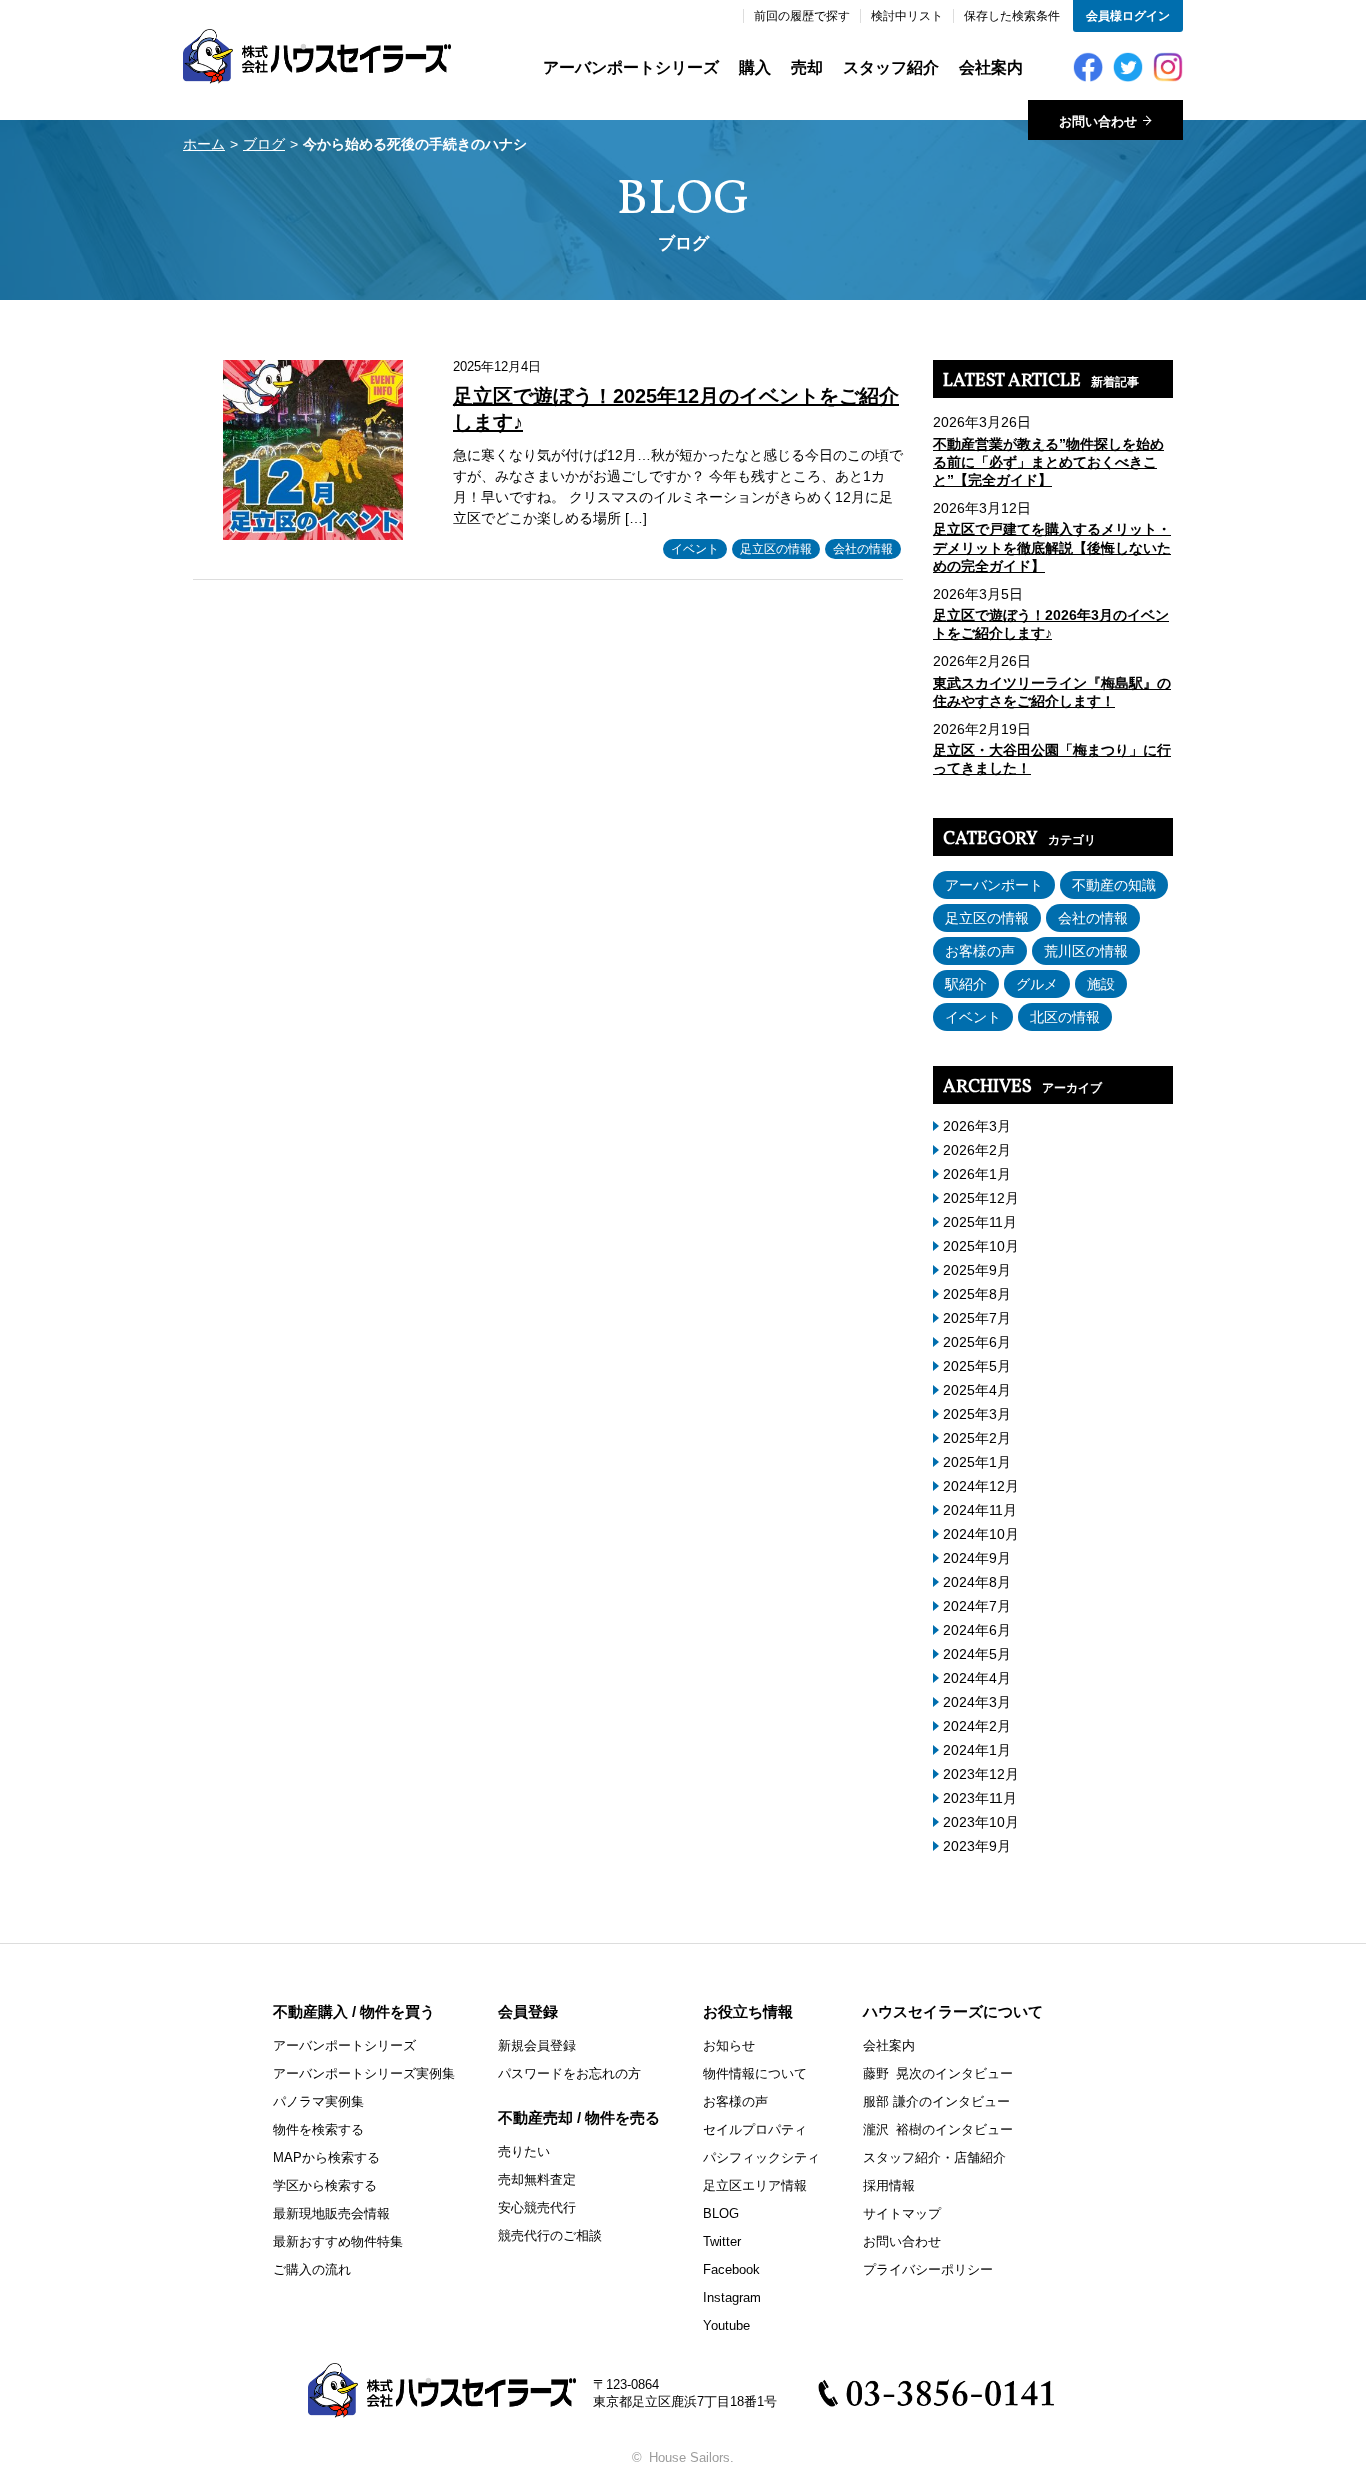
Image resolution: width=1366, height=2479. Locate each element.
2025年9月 (977, 1270)
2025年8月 (977, 1294)
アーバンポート (994, 885)
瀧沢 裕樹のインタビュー (938, 2129)
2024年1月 (977, 1750)
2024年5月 (977, 1654)
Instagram (732, 2297)
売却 (807, 67)
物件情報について (755, 2073)
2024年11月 (980, 1510)
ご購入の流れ (312, 2269)
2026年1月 (977, 1174)
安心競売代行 (537, 2207)
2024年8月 (977, 1582)
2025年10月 (981, 1246)
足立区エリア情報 (755, 2185)
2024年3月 (977, 1702)
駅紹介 (966, 984)
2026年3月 (977, 1126)
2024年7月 (977, 1606)
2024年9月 (977, 1558)
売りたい (524, 2151)
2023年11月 (980, 1798)
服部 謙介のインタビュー (936, 2101)
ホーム (204, 144)
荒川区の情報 (1086, 951)
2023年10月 (981, 1822)
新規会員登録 (537, 2045)
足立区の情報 (776, 549)
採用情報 (889, 2185)
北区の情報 (1065, 1017)
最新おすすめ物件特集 (338, 2241)
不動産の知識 (1114, 885)
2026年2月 (977, 1150)
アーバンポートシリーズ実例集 (364, 2073)
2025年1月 (977, 1462)
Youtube (726, 2325)
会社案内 (991, 67)
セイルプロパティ (755, 2129)
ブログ (264, 144)
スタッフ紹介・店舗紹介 (934, 2157)
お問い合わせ (902, 2241)
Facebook (731, 2269)
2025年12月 (981, 1198)
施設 (1101, 984)
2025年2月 (977, 1438)
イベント (695, 549)
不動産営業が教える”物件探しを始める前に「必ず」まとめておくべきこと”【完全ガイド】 (1048, 462)
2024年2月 (977, 1726)
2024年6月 (977, 1630)
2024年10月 (981, 1534)
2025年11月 (980, 1222)
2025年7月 (977, 1318)
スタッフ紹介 (891, 67)
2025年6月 (977, 1342)
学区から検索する (325, 2185)
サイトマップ (902, 2213)
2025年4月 (977, 1390)
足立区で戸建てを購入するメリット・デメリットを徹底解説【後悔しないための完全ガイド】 (1052, 547)
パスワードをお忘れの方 (569, 2073)
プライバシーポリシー (928, 2269)
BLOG (721, 2213)
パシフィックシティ (761, 2157)
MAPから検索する (326, 2157)
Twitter (722, 2241)
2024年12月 (981, 1486)
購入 (755, 67)
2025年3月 (977, 1414)
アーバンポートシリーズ (631, 67)
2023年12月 (981, 1774)
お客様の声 (980, 951)
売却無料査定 (537, 2179)
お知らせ (729, 2045)
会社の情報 (863, 549)
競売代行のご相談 (550, 2235)
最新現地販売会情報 (331, 2213)
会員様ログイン (1128, 16)
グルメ (1037, 984)
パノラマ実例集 (318, 2101)
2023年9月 (977, 1846)
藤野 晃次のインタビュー (938, 2073)
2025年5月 (977, 1366)
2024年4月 (977, 1678)
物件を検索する (318, 2129)
